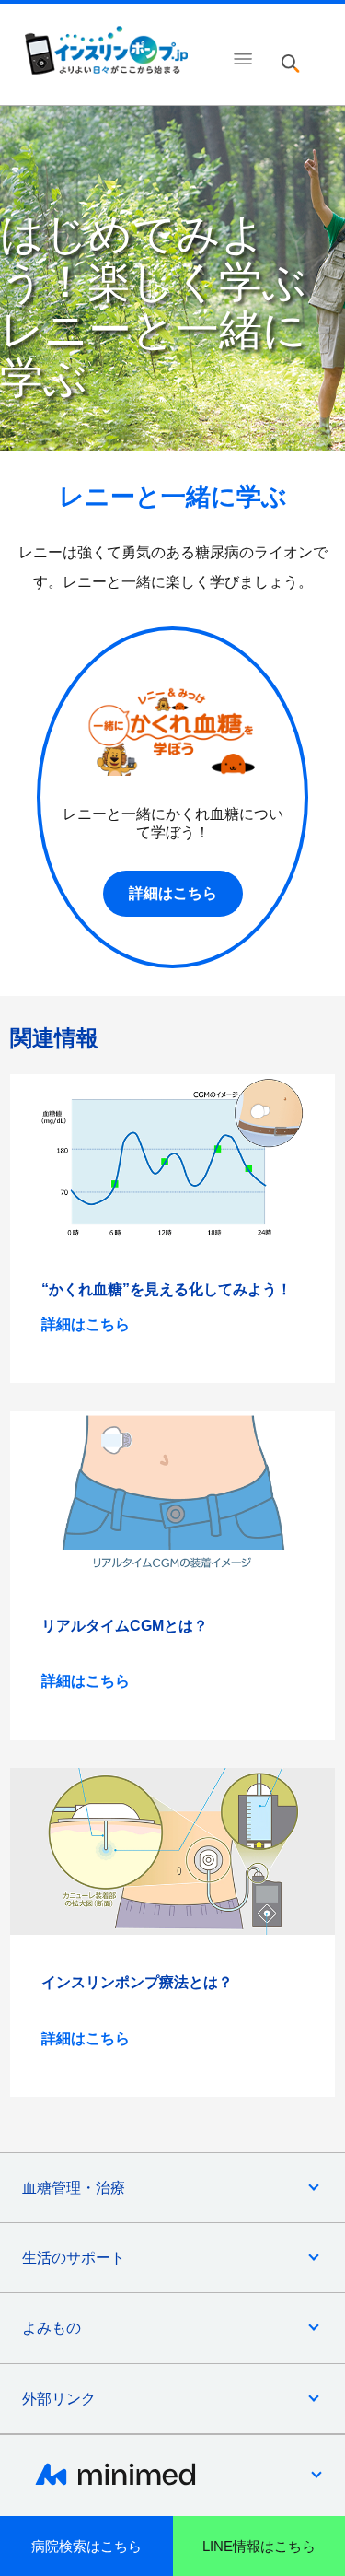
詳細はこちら (173, 893)
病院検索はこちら (86, 2546)
